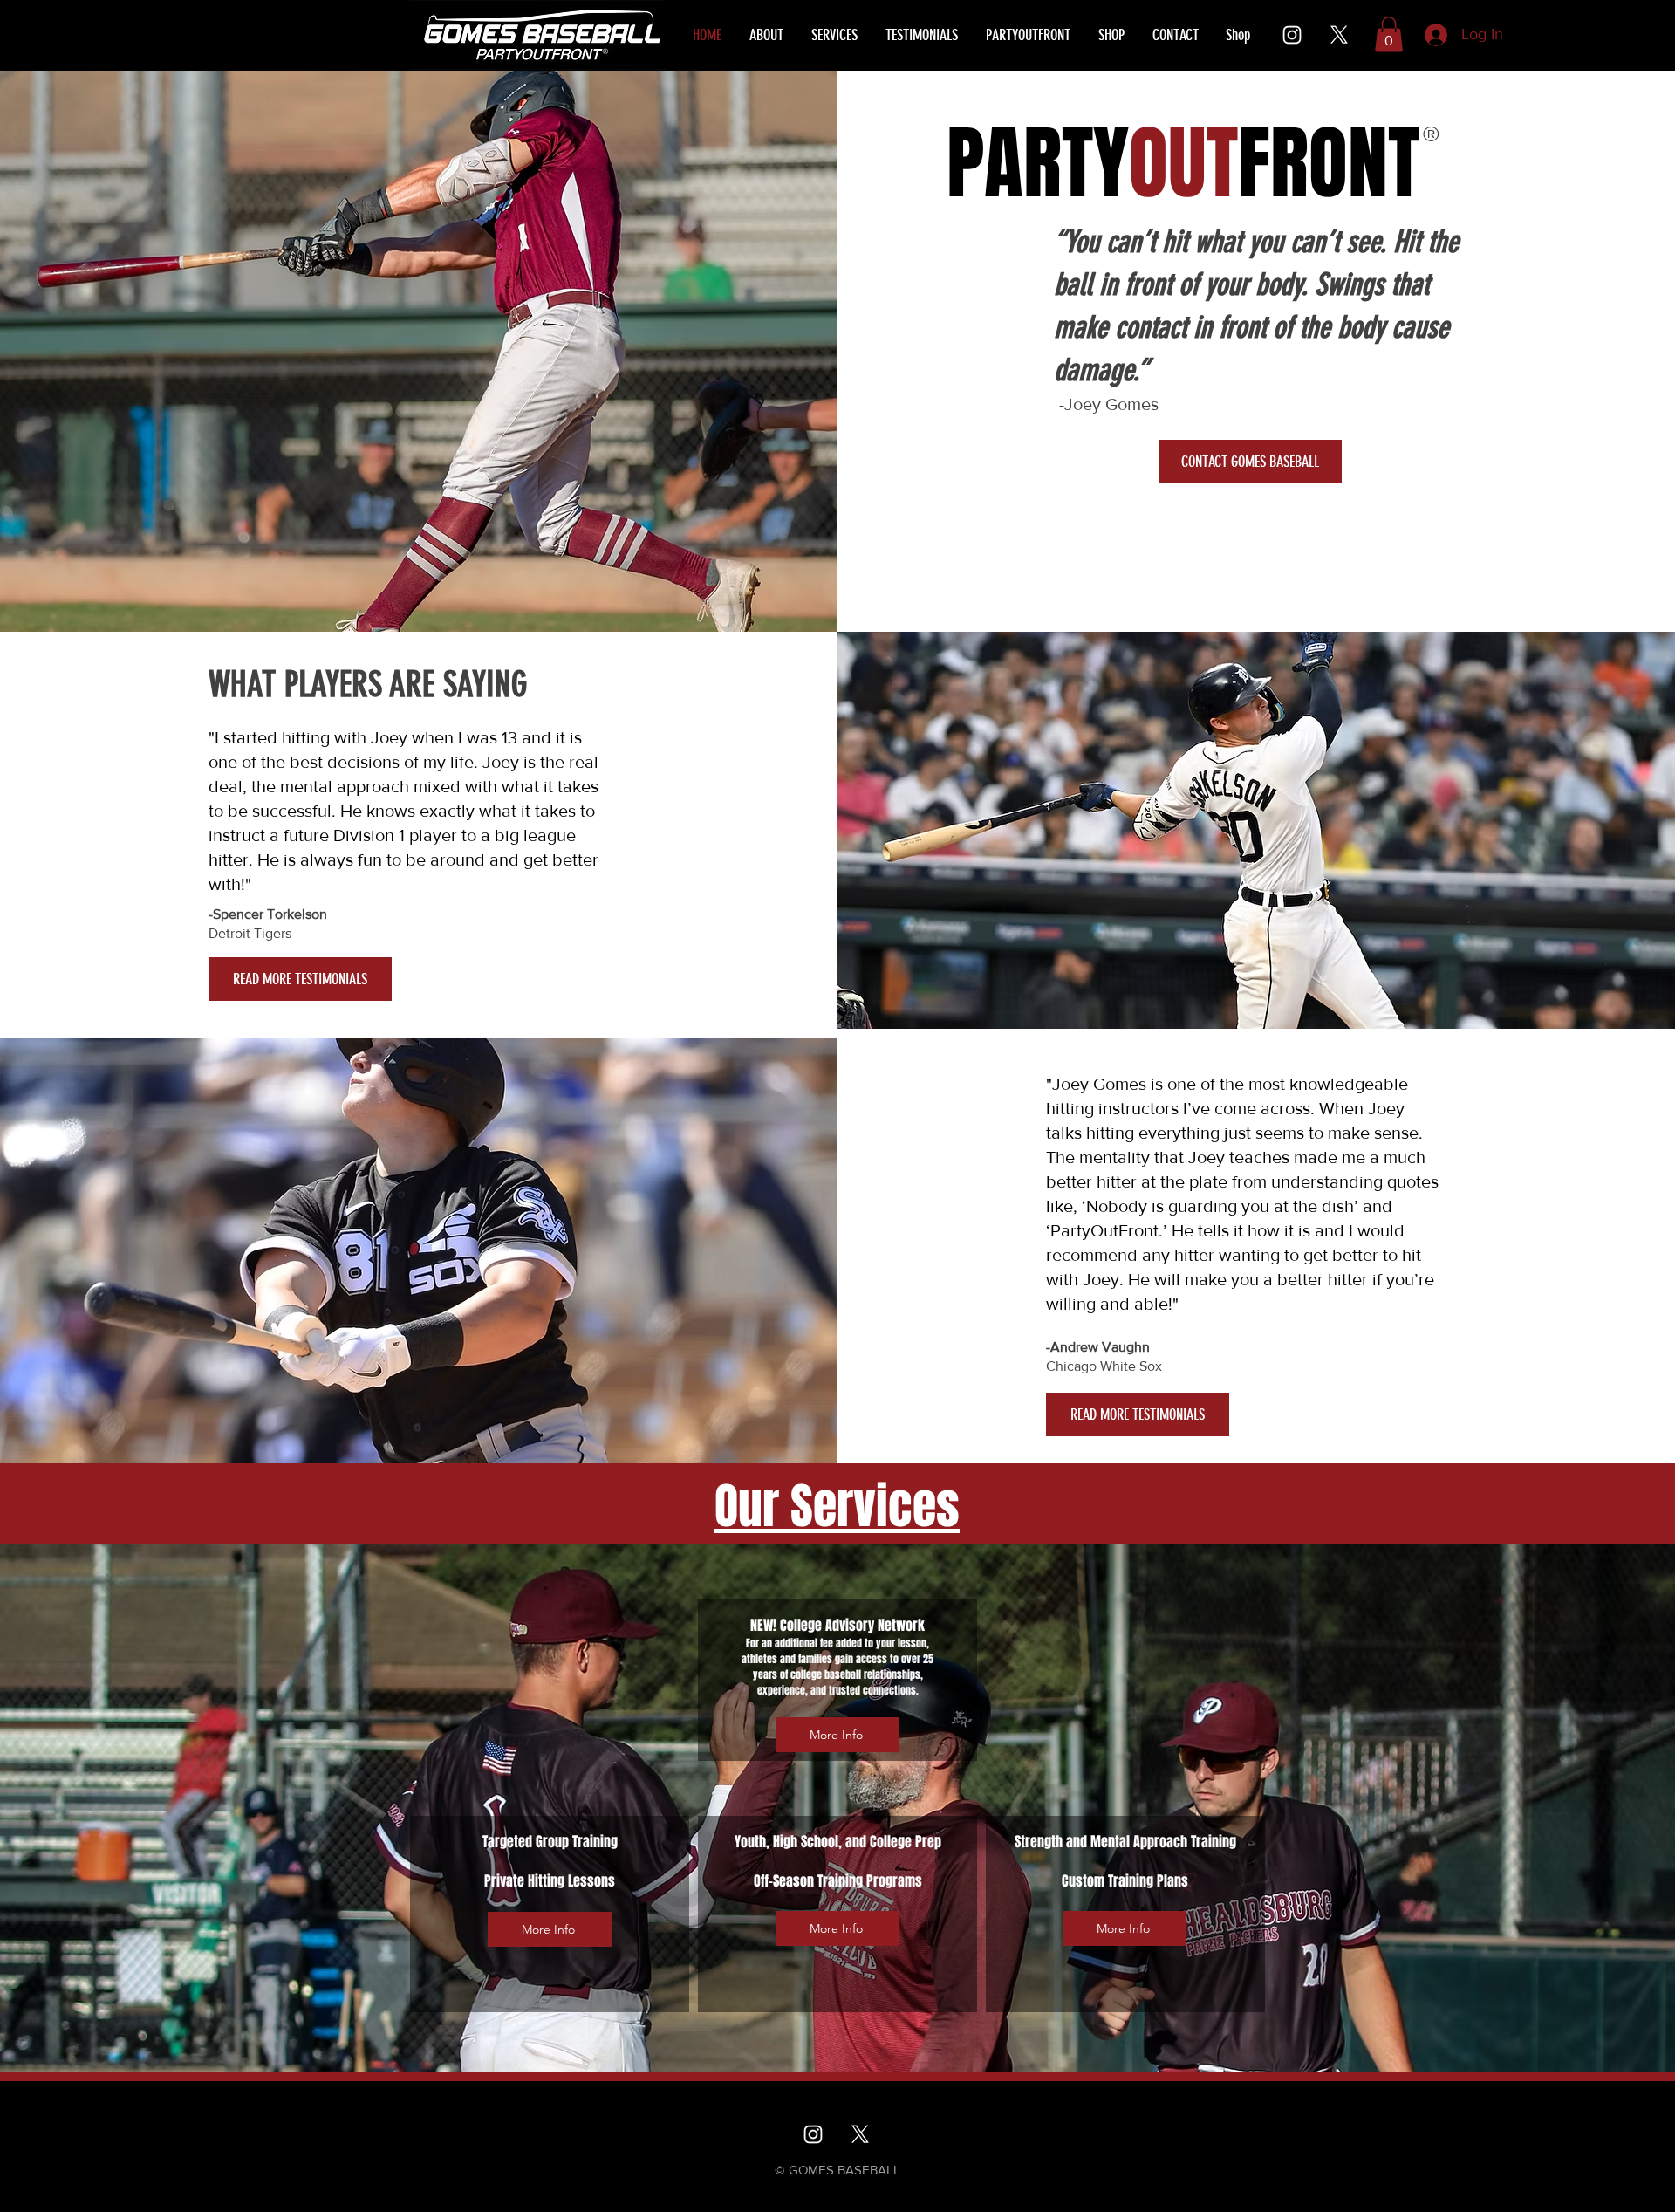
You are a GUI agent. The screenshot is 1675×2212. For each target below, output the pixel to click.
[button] (1389, 34)
